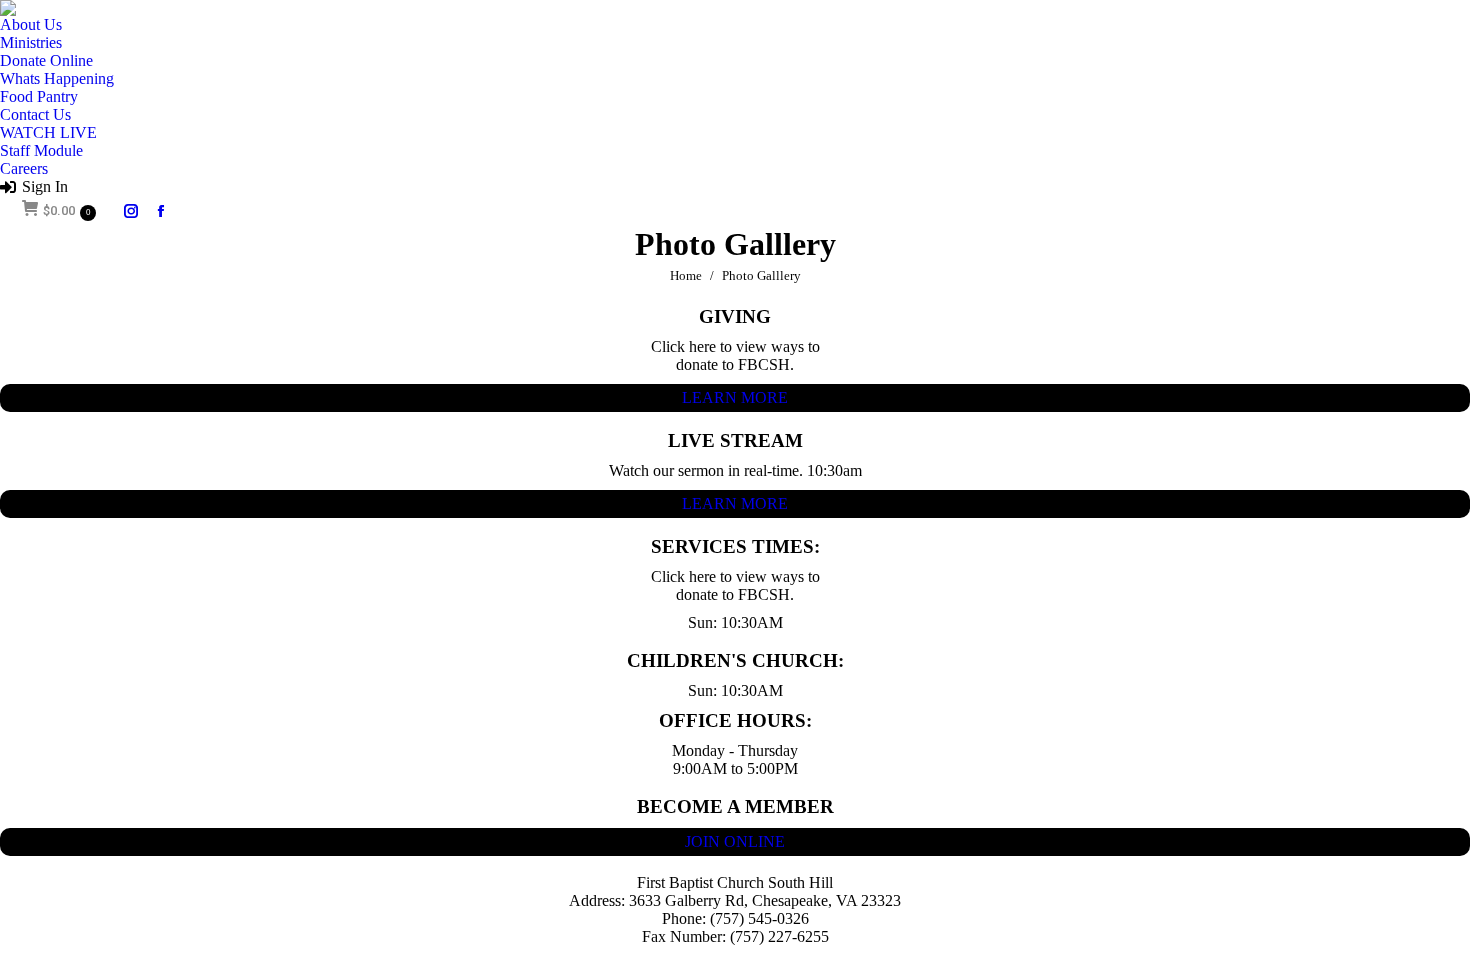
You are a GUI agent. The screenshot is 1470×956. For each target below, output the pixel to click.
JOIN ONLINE (735, 841)
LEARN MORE (735, 397)
